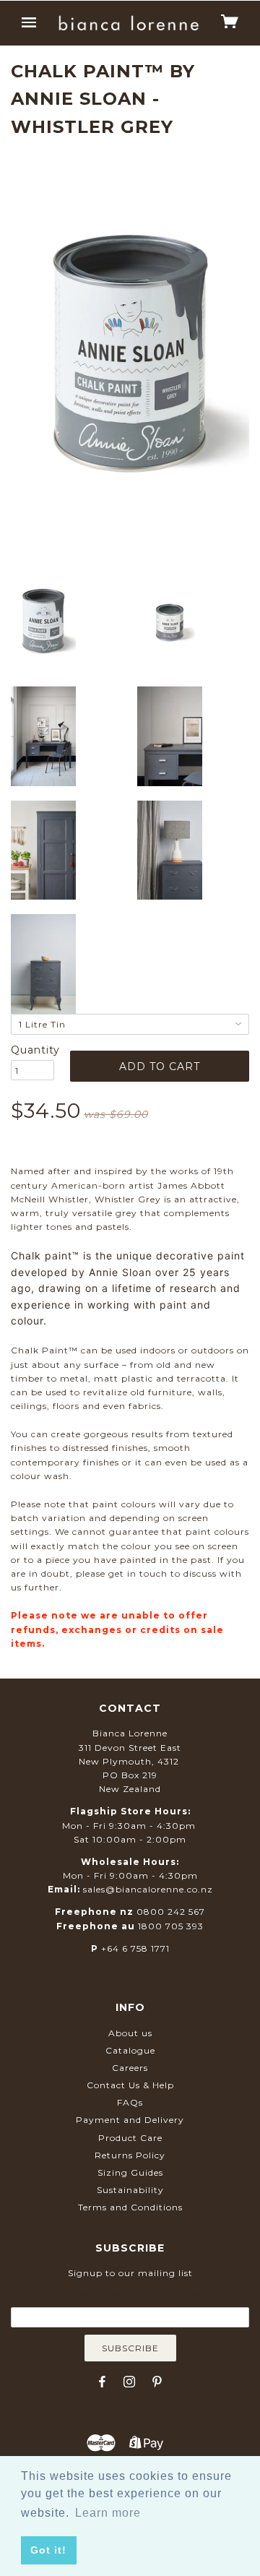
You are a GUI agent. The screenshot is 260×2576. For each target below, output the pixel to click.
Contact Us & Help (130, 2085)
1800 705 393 (171, 1926)
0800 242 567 (171, 1912)
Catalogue (130, 2050)
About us (130, 2033)
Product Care (130, 2138)
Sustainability (130, 2190)
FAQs (130, 2102)
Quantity (32, 1050)
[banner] (129, 23)
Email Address (130, 2296)
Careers (130, 2068)
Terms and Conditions (130, 2207)
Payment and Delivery (130, 2120)
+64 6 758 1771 (135, 1948)
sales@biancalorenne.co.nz (148, 1889)
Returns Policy (130, 2155)
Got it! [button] (48, 2550)
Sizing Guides (130, 2172)
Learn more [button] (108, 2513)
